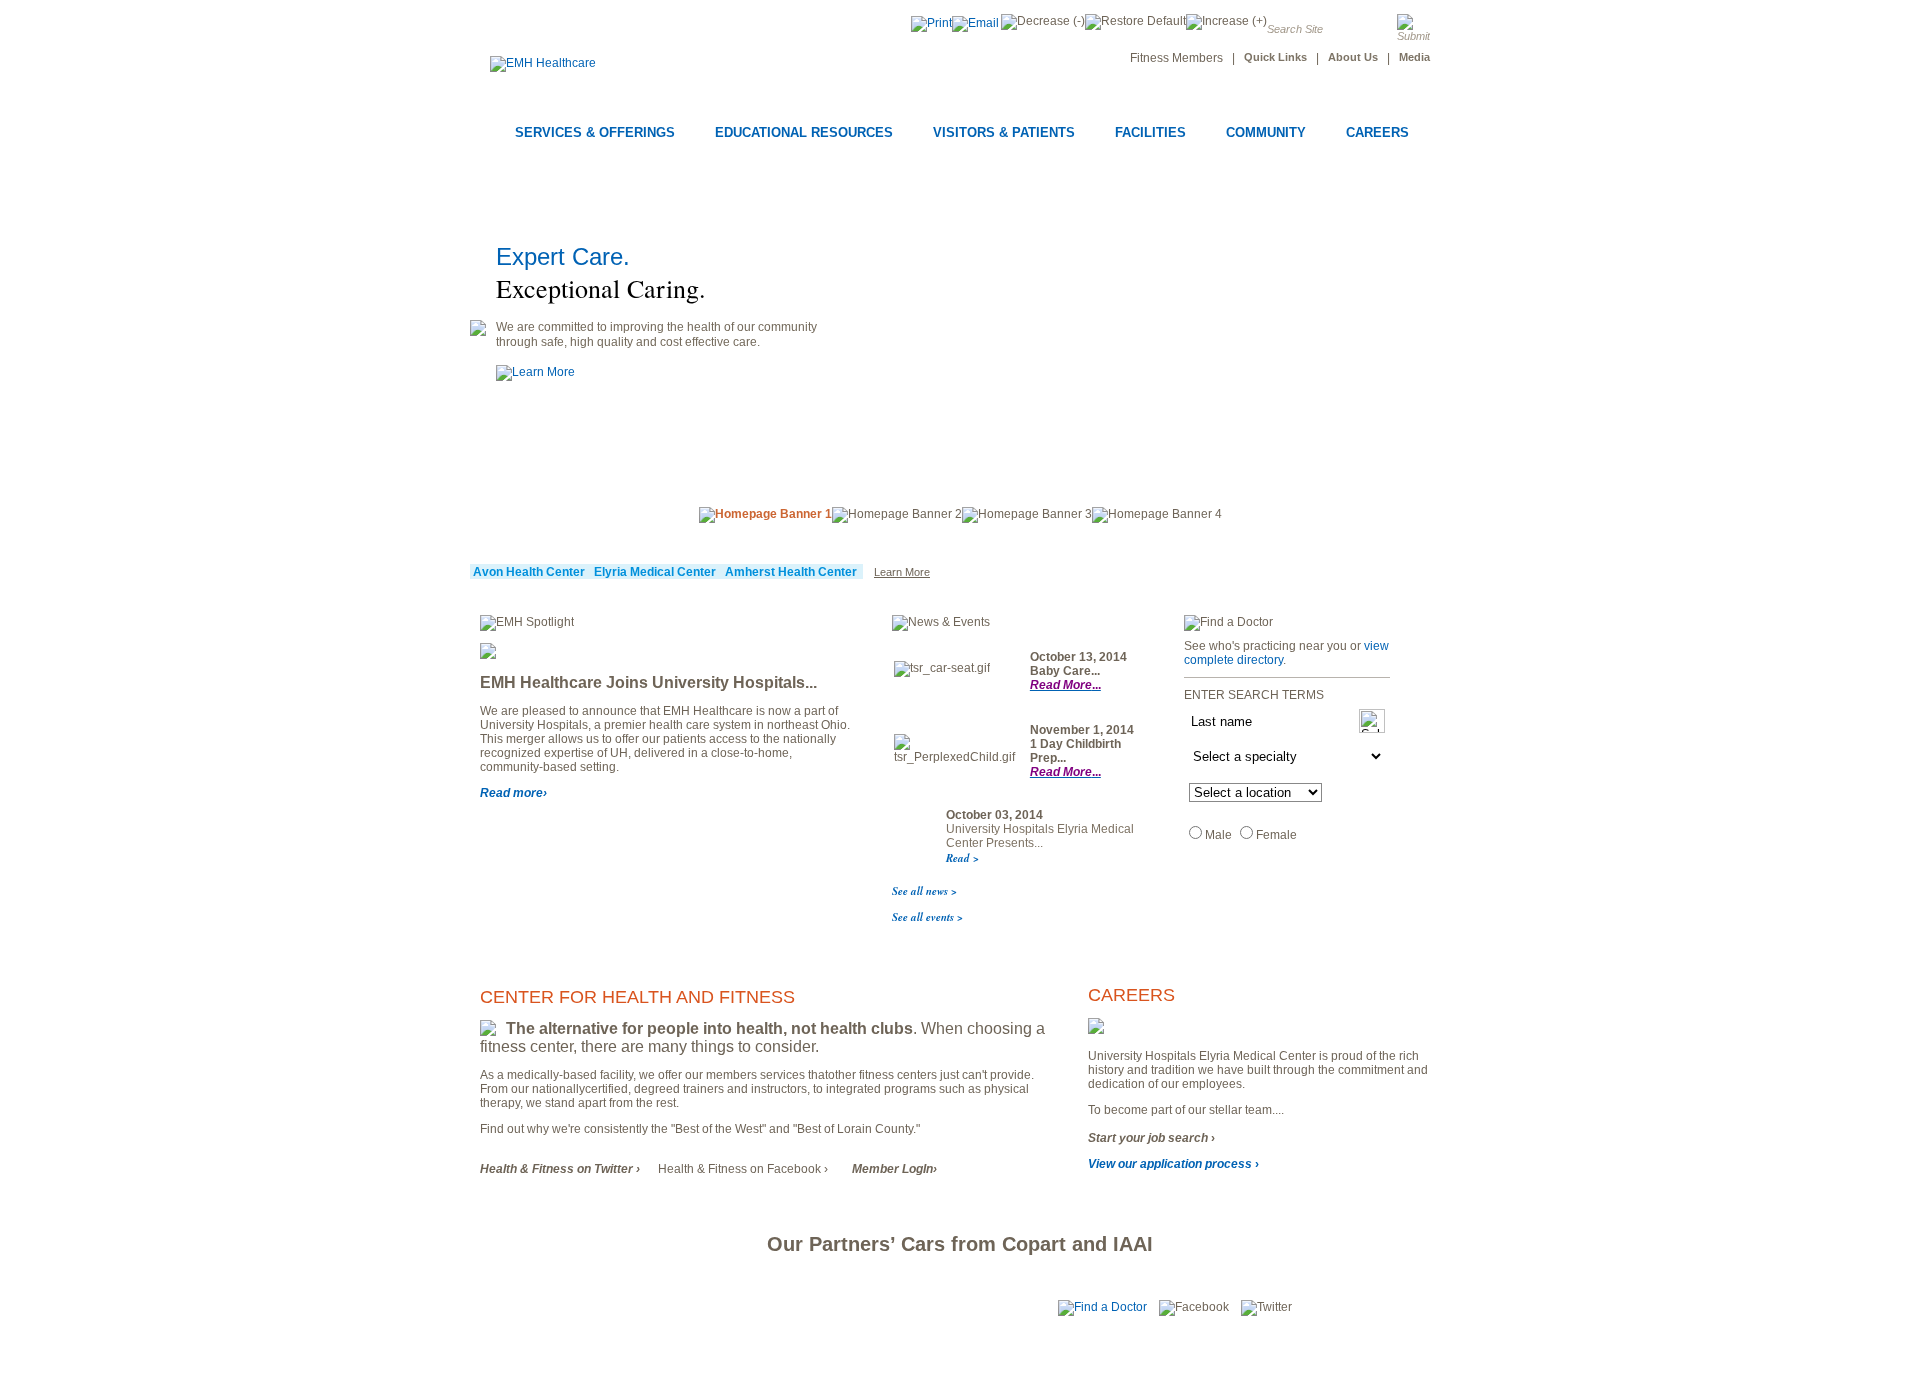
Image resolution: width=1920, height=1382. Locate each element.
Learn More (902, 572)
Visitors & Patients (1004, 132)
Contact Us (667, 1308)
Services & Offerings (595, 132)
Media (1414, 57)
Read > (962, 858)
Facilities (1150, 132)
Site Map (509, 1308)
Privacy (883, 1308)
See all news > (924, 891)
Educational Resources (804, 132)
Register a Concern (780, 1308)
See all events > (927, 917)
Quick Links (1275, 57)
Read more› (513, 793)
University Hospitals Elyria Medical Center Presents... (1040, 836)
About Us (1353, 57)
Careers (1377, 132)
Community (1266, 132)
